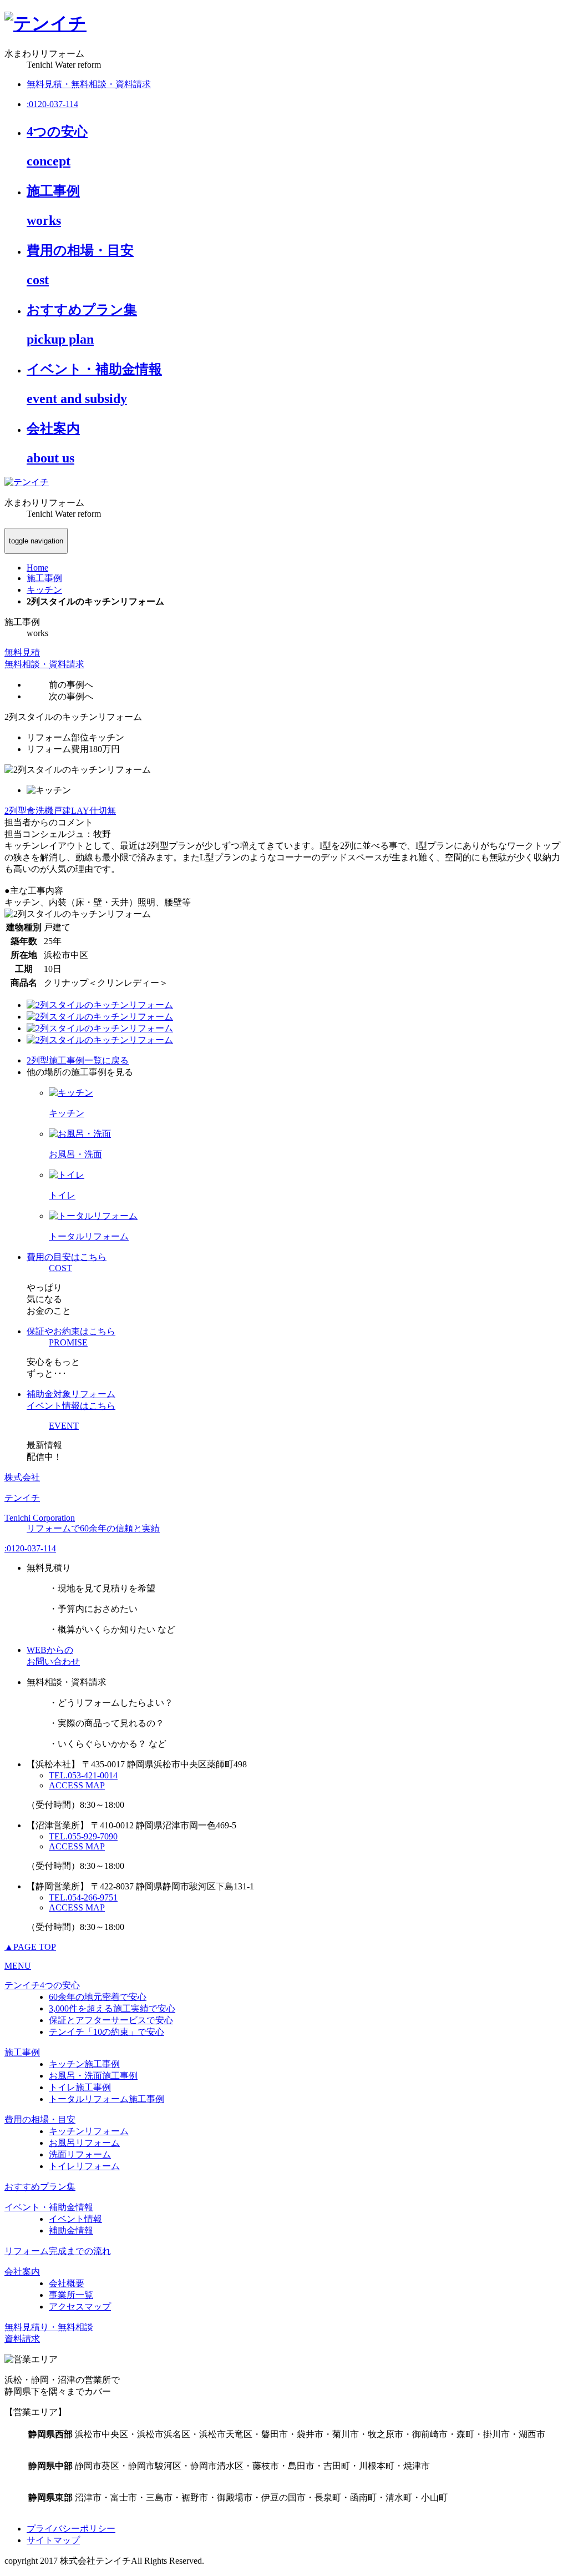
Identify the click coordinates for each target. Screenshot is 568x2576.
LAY (80, 811)
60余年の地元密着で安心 (98, 1997)
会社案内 (22, 2272)
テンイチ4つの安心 (42, 1985)
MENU (18, 1966)
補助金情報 (71, 2230)
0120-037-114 (30, 1548)
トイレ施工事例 (80, 2087)
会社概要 (67, 2283)
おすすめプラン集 (40, 2187)
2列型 (16, 811)
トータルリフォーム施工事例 (106, 2099)
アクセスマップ (80, 2307)
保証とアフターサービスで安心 (111, 2020)
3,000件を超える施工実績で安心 (112, 2008)
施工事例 (22, 2052)
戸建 (62, 811)
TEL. (83, 1775)
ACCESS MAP (77, 1785)
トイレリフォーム (84, 2166)
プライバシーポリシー (71, 2529)
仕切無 (103, 811)
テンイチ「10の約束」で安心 (106, 2032)
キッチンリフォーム (89, 2131)
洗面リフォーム (80, 2154)
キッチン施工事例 (84, 2064)
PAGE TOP (30, 1947)
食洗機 (40, 811)
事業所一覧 (71, 2295)
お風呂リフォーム (84, 2143)
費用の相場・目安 (40, 2119)
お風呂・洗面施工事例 (93, 2076)
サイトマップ (53, 2540)
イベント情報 (75, 2219)
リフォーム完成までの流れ (58, 2251)
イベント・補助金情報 (49, 2207)
